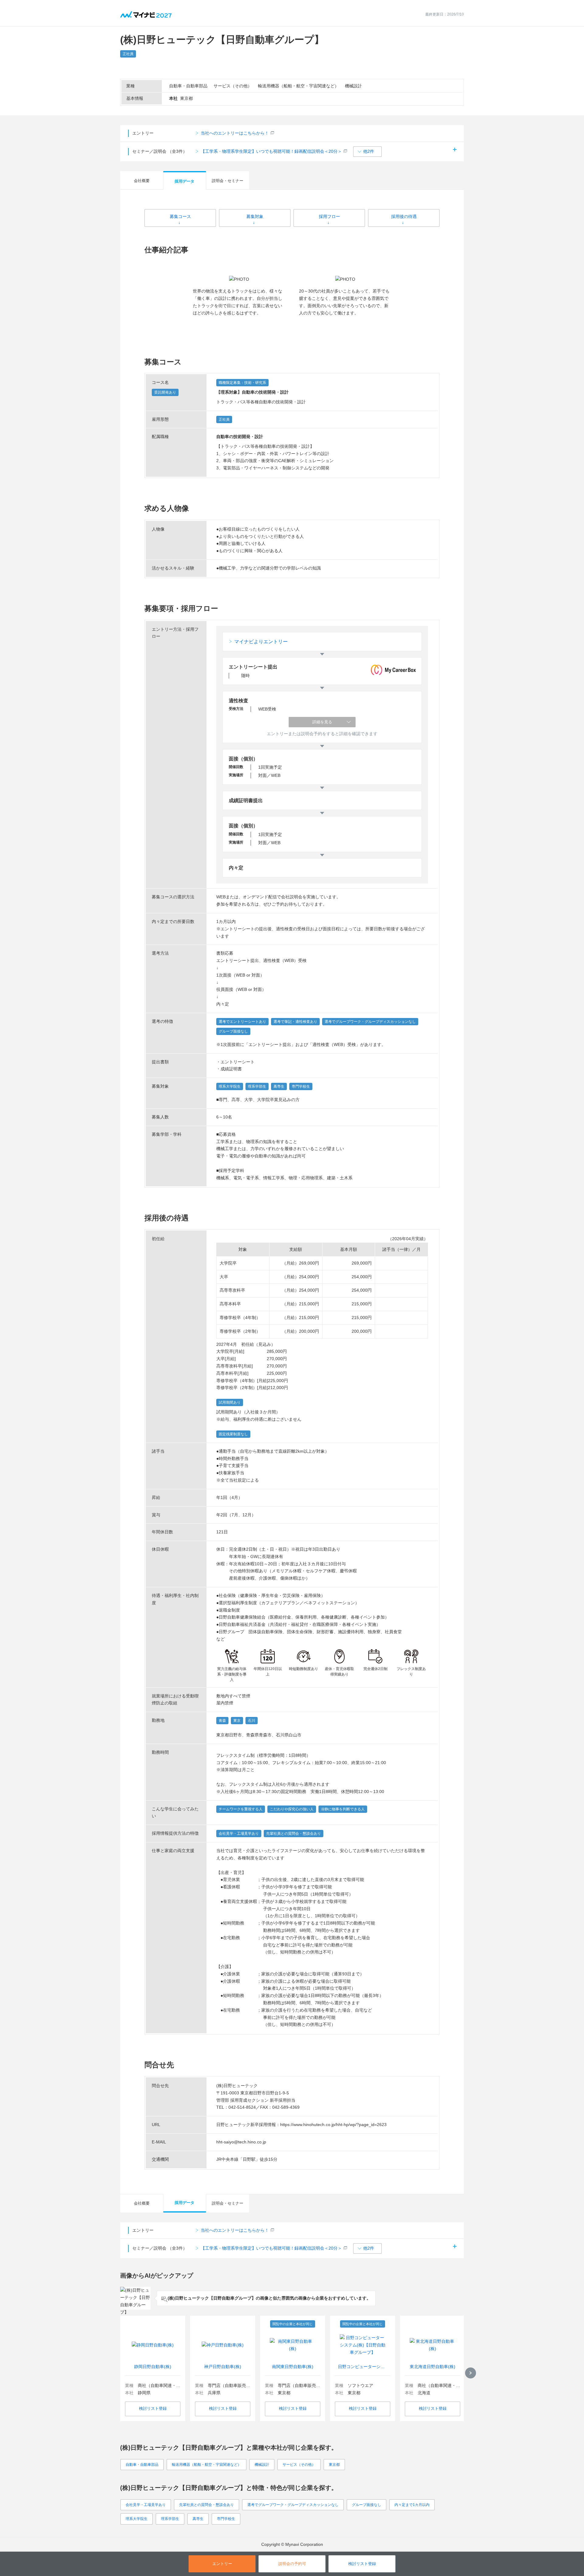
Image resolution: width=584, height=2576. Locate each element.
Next (471, 2373)
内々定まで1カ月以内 (412, 2505)
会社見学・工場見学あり (146, 2505)
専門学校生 (226, 2519)
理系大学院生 (137, 2519)
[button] (367, 152)
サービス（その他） (299, 2465)
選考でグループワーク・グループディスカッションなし (293, 2505)
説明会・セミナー (228, 181)
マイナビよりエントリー (261, 642)
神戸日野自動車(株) (223, 2367)
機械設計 (262, 2465)
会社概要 (142, 181)
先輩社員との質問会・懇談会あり (207, 2505)
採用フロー (329, 216)
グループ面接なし (367, 2505)
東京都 (334, 2465)
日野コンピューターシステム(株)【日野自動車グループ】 (363, 2367)
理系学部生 (170, 2519)
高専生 (198, 2519)
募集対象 (255, 216)
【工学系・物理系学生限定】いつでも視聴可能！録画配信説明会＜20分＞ (271, 151)
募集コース (180, 216)
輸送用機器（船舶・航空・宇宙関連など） (207, 2465)
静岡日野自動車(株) (153, 2367)
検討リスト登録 (153, 2408)
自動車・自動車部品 (142, 2465)
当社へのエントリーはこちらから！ (235, 133)
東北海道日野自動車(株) (433, 2367)
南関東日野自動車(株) (293, 2367)
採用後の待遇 (404, 216)
